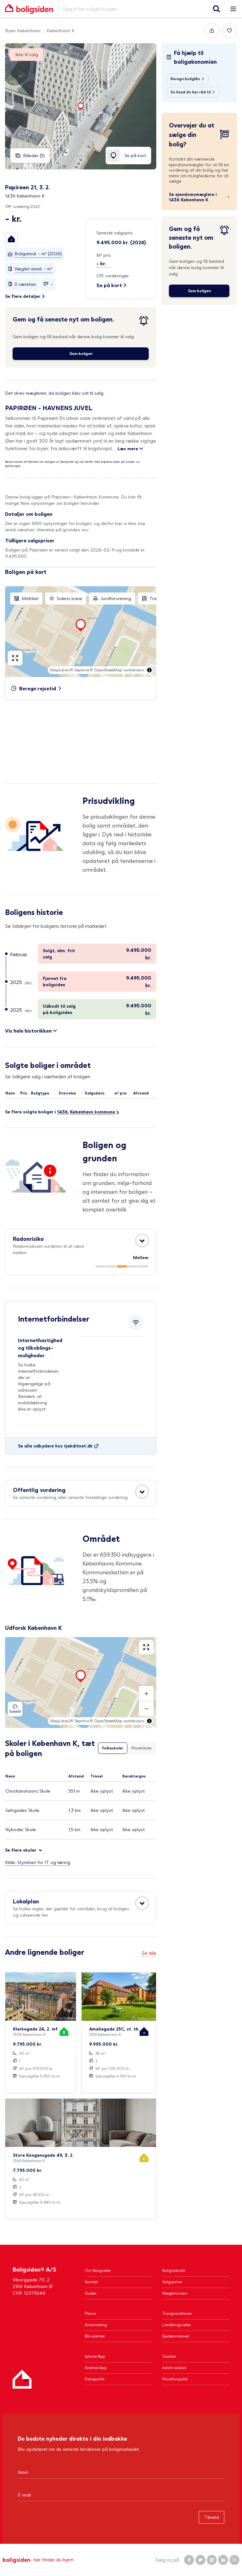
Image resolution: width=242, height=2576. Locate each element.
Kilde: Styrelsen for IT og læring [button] (38, 1862)
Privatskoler (141, 1748)
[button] (11, 239)
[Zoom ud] (146, 1709)
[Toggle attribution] (149, 670)
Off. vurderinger (113, 276)
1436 (62, 1112)
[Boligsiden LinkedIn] (223, 2560)
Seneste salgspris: (115, 233)
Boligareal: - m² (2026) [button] (38, 253)
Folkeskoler (113, 1748)
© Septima (80, 670)
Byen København (23, 30)
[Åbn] (142, 1241)
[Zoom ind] (146, 1694)
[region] (81, 632)
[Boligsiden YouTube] (234, 2560)
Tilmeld (212, 2517)
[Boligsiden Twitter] (200, 2560)
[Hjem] (22, 2379)
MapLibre (59, 670)
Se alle (149, 1953)
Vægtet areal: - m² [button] (33, 269)
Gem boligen (81, 354)
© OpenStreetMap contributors (117, 670)
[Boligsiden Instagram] (212, 2560)
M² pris (104, 255)
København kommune (92, 1112)
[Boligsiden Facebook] (189, 2560)
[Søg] (216, 9)
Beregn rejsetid (38, 688)
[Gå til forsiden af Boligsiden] (29, 9)
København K (60, 30)
